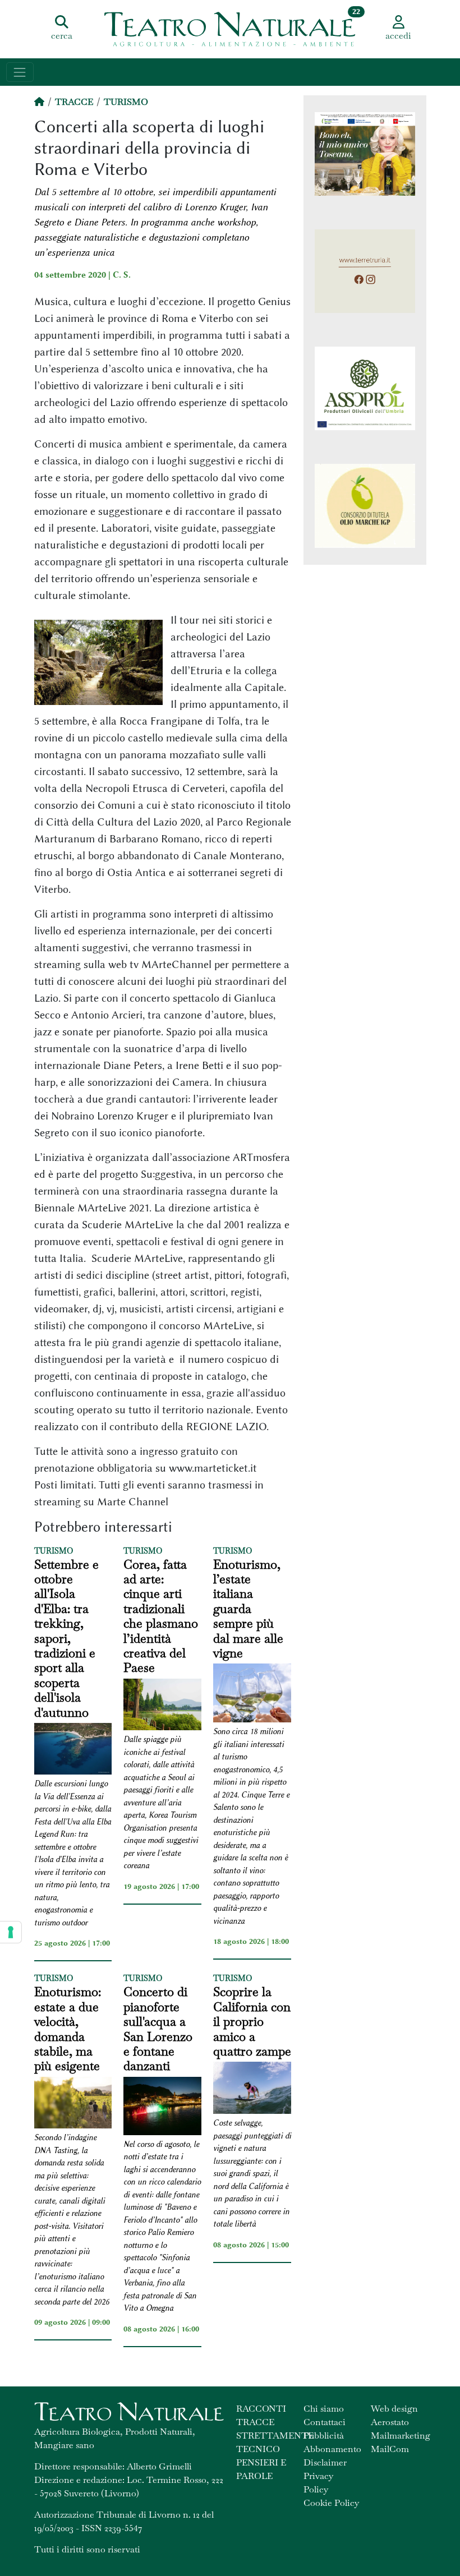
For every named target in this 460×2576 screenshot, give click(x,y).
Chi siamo (324, 2409)
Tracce (74, 102)
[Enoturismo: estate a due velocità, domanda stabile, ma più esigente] (73, 2105)
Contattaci (325, 2422)
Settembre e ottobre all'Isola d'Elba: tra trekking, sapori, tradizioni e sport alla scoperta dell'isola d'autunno (66, 1638)
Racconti (261, 2409)
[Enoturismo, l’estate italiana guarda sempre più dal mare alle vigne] (252, 1695)
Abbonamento (332, 2449)
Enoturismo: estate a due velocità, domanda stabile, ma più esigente (68, 2029)
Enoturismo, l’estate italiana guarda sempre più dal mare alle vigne (248, 1609)
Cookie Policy (331, 2503)
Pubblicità (324, 2436)
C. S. (122, 275)
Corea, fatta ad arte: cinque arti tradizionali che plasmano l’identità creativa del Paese (161, 1616)
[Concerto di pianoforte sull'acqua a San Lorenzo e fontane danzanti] (162, 2108)
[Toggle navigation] (20, 72)
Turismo (126, 102)
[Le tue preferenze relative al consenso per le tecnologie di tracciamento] (11, 1932)
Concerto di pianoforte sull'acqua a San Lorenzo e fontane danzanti (158, 2029)
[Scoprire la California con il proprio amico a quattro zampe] (252, 2089)
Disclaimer (325, 2462)
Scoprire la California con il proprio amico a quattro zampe (252, 2021)
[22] (230, 28)
